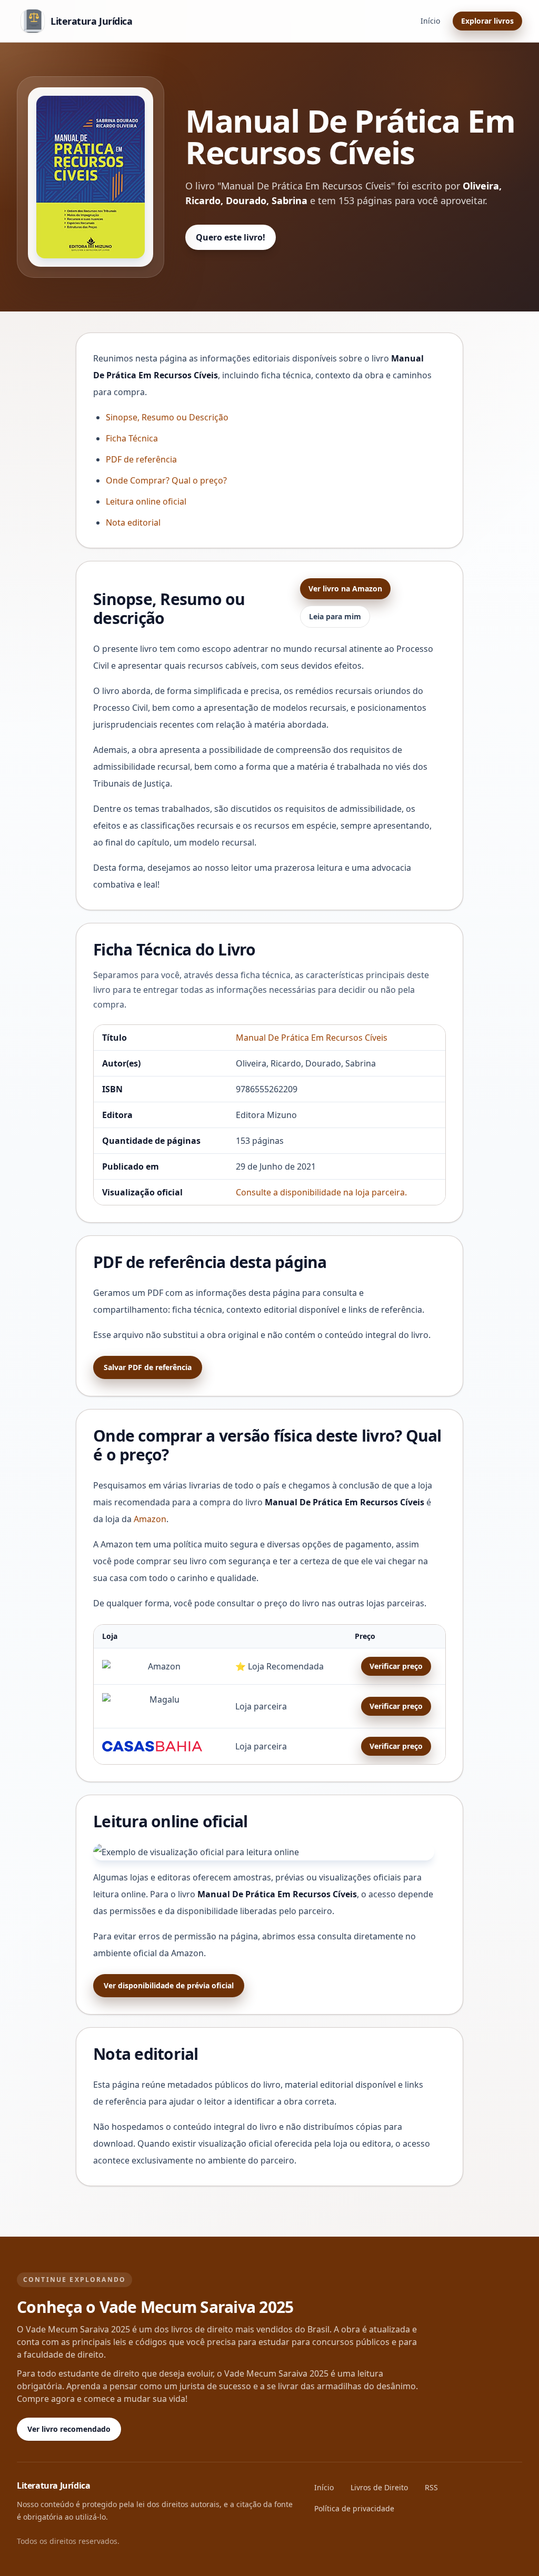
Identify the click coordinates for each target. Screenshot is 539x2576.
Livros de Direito (379, 2487)
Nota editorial (133, 522)
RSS (431, 2487)
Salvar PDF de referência (148, 1367)
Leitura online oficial (146, 501)
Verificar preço (396, 1666)
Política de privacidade (354, 2508)
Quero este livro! (231, 237)
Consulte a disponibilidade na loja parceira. (321, 1192)
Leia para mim (335, 616)
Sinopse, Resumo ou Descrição (167, 417)
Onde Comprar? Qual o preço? (166, 480)
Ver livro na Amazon (345, 588)
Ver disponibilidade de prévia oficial (169, 1985)
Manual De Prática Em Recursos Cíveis (312, 1038)
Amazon (150, 1519)
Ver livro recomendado (69, 2429)
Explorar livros (487, 21)
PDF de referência (141, 459)
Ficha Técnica (132, 438)
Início (430, 21)
